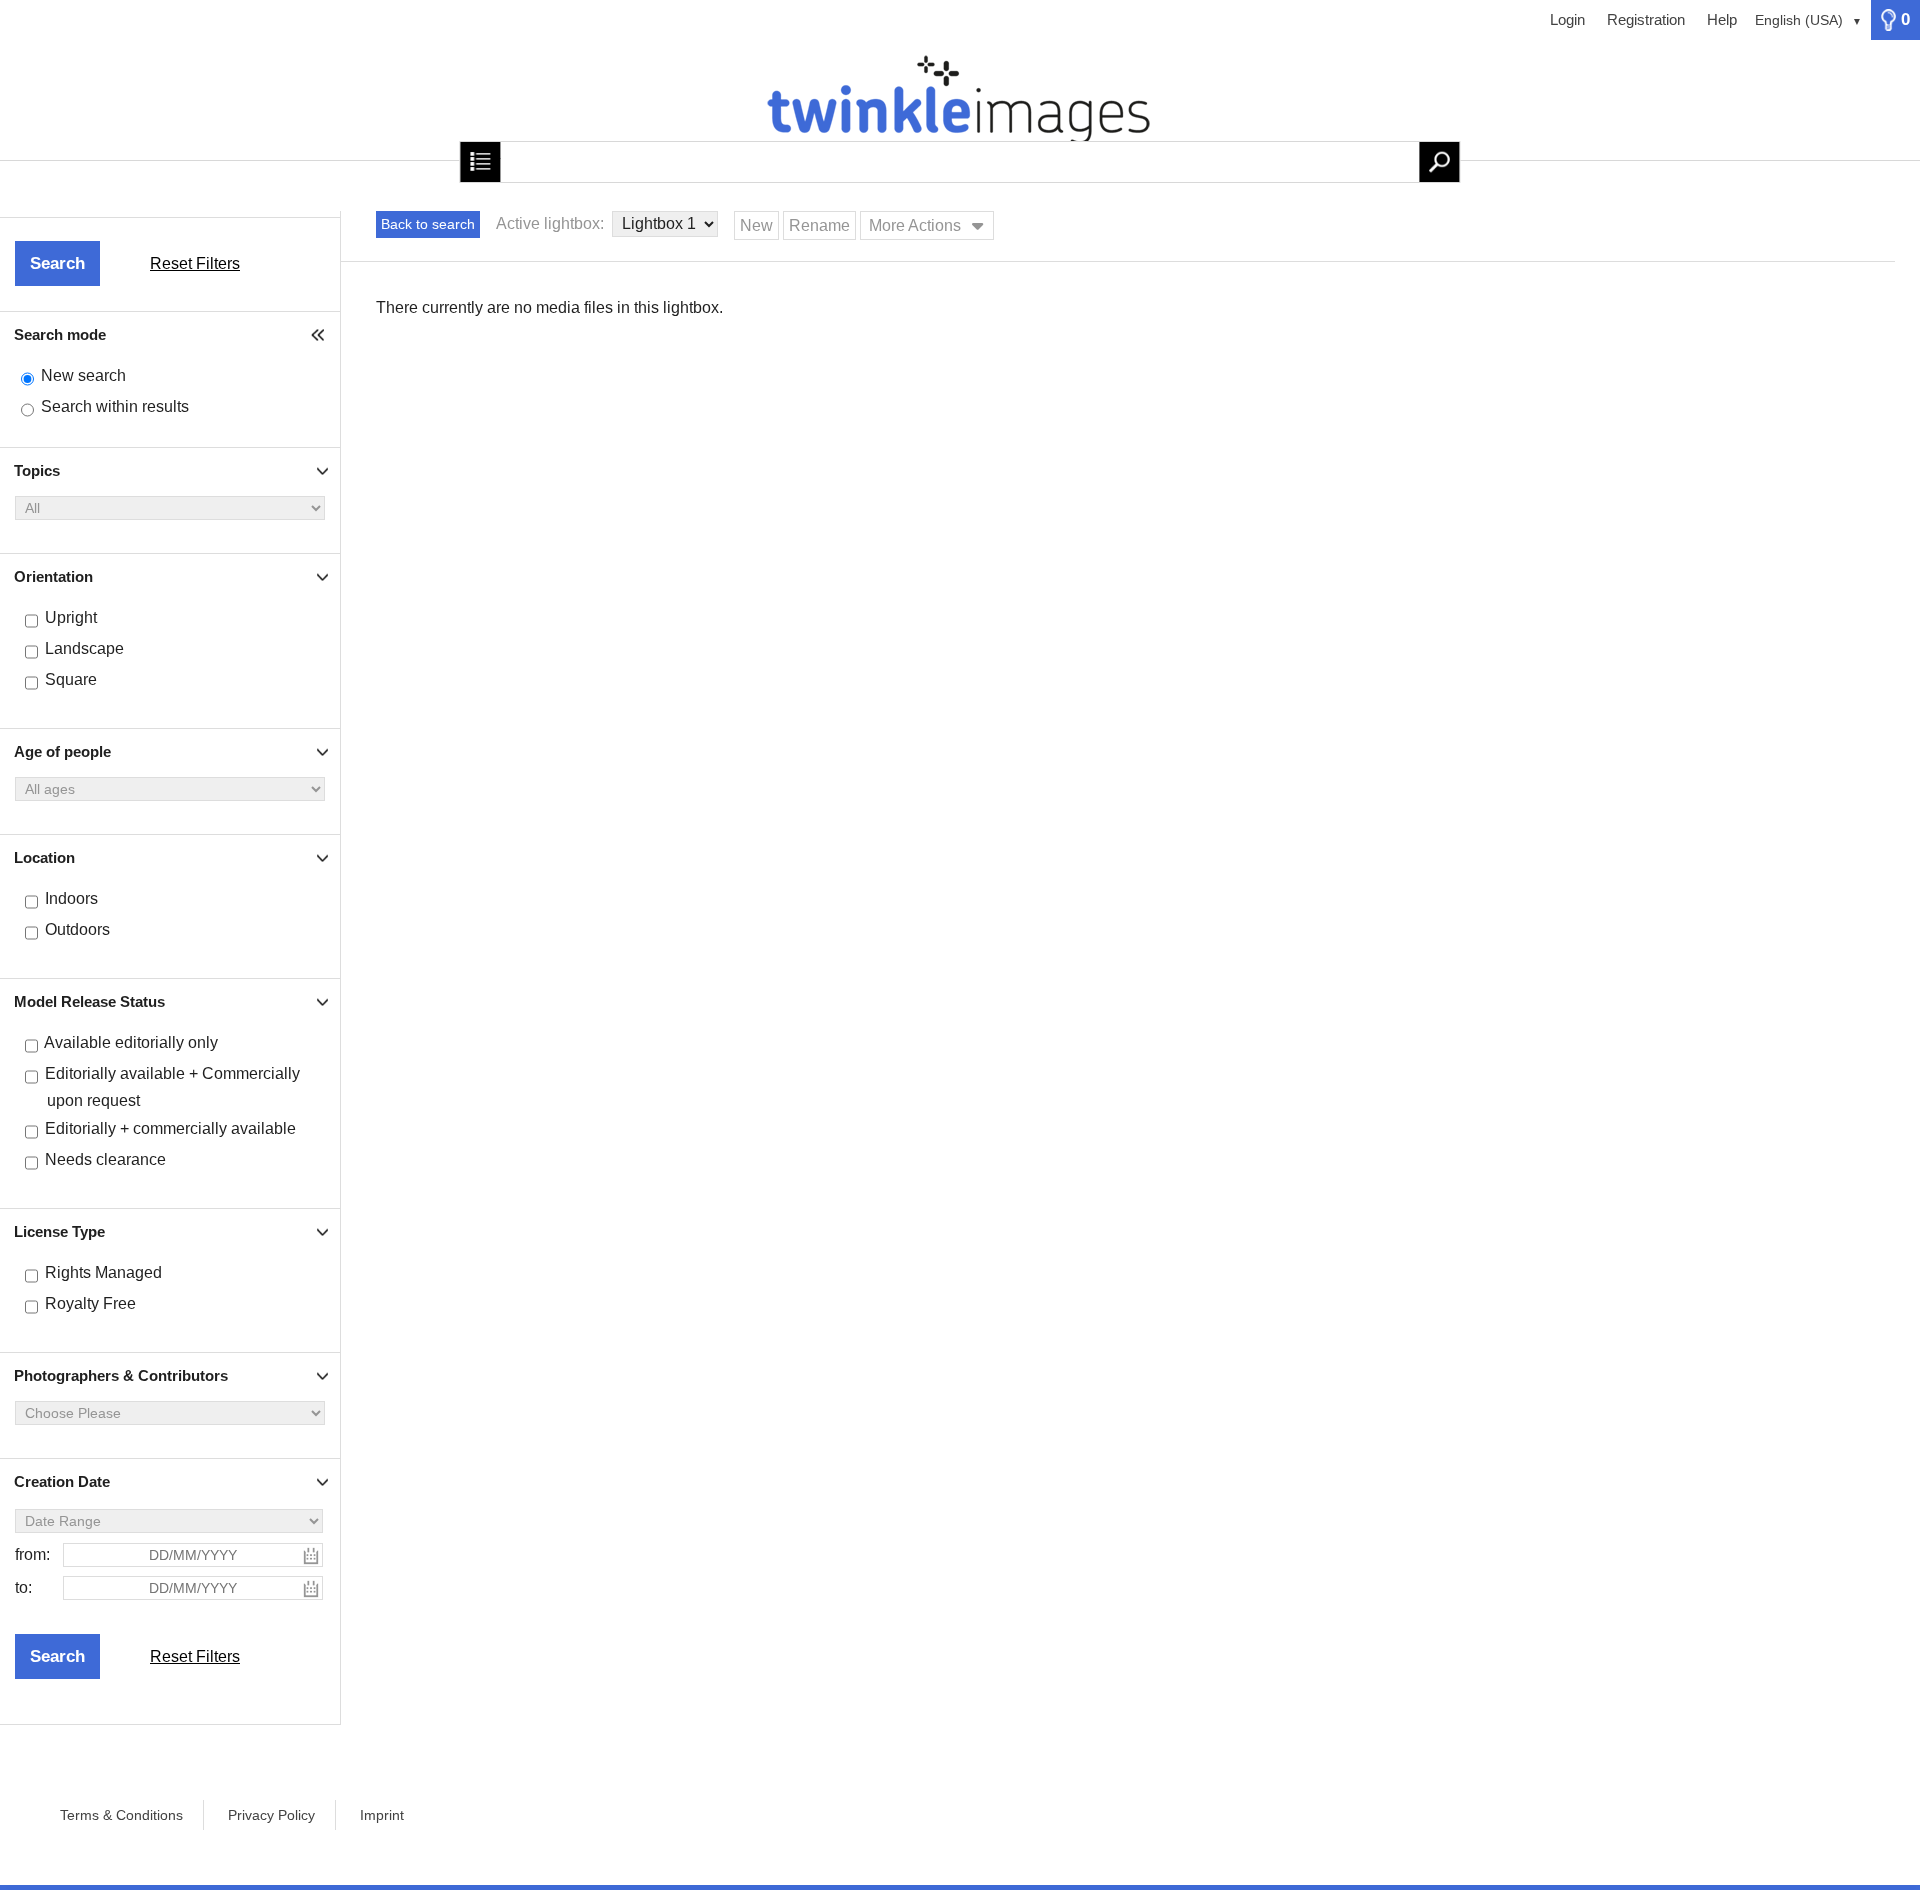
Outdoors (77, 929)
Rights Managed (103, 1272)
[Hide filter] (320, 334)
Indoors (71, 898)
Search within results (115, 406)
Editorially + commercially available (170, 1128)
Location (44, 857)
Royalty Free (90, 1303)
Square (71, 679)
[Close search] (480, 162)
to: (23, 1587)
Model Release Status (89, 1001)
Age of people (62, 751)
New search (83, 375)
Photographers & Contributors (121, 1375)
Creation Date (62, 1481)
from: (32, 1554)
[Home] (960, 110)
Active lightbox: (552, 223)
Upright (71, 617)
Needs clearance (105, 1159)
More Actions (915, 225)
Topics (37, 470)
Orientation (53, 576)
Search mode (60, 334)
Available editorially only (131, 1042)
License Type (59, 1231)
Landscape (84, 648)
